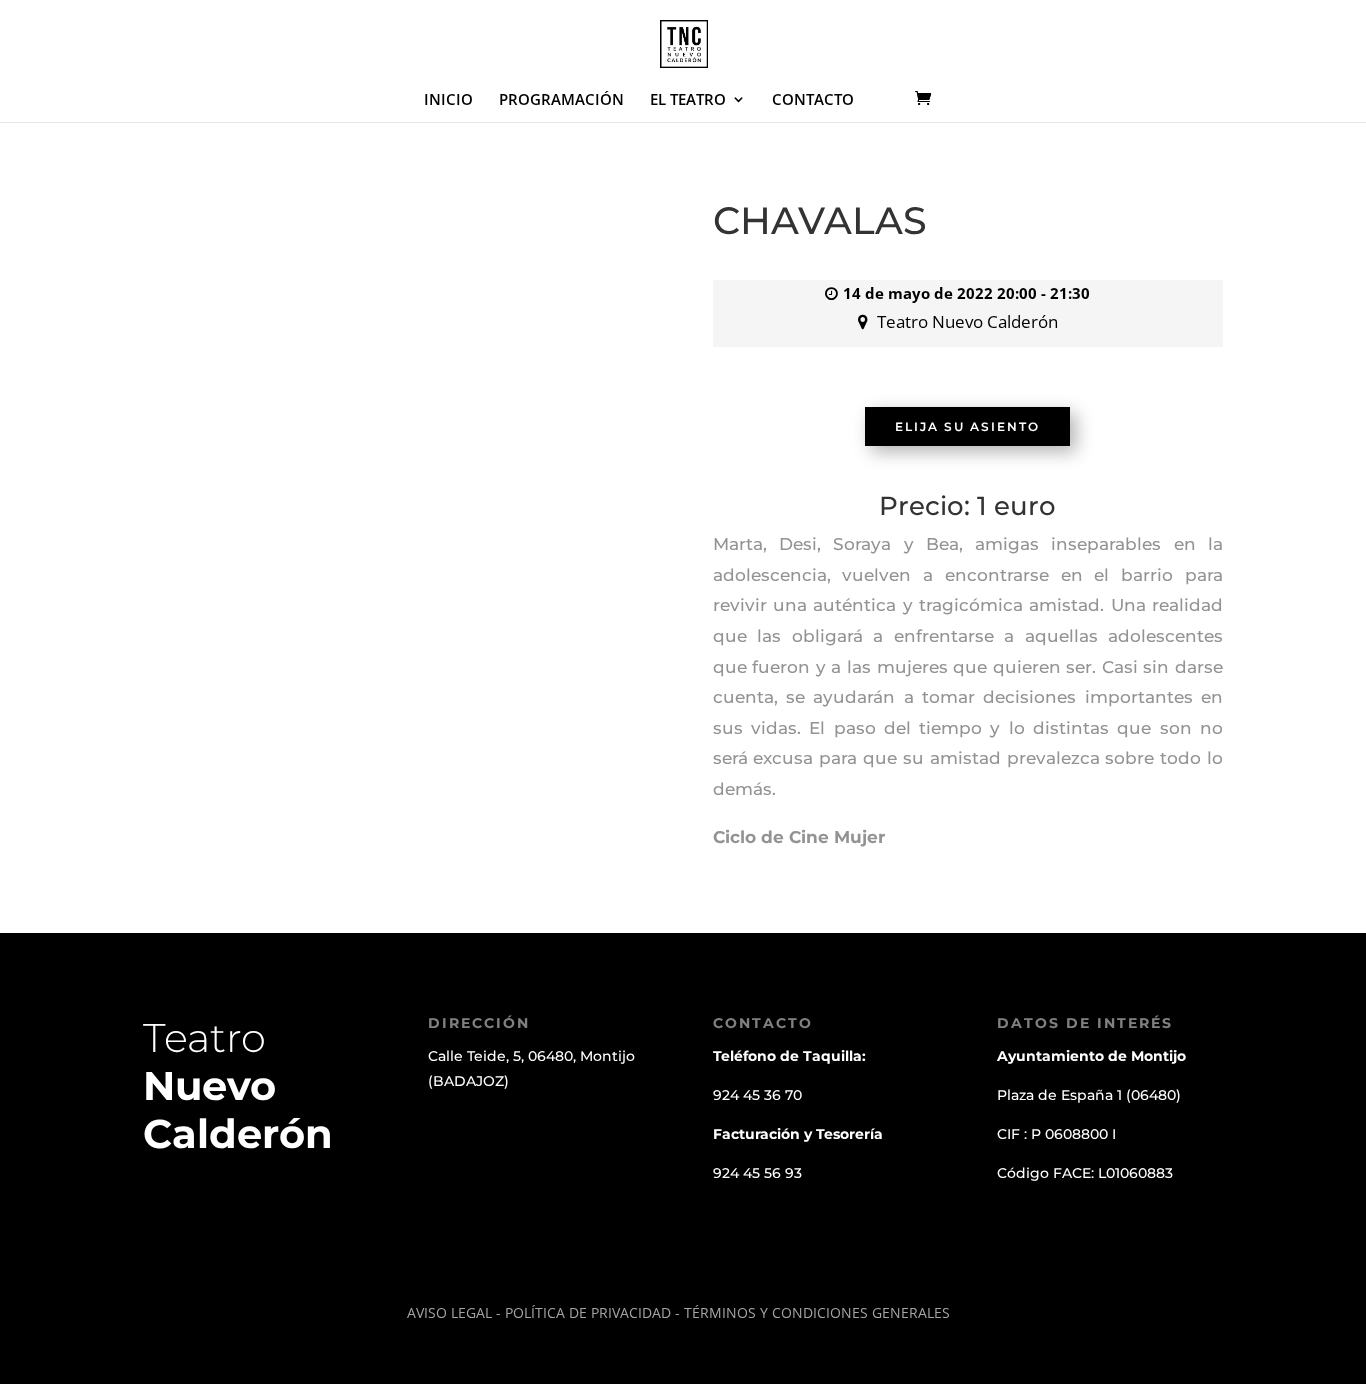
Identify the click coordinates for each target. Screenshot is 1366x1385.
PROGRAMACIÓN (561, 100)
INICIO (448, 100)
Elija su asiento (967, 426)
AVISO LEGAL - (454, 1312)
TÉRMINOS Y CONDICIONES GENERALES (817, 1312)
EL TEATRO (688, 100)
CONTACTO (813, 100)
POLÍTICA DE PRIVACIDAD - (594, 1312)
